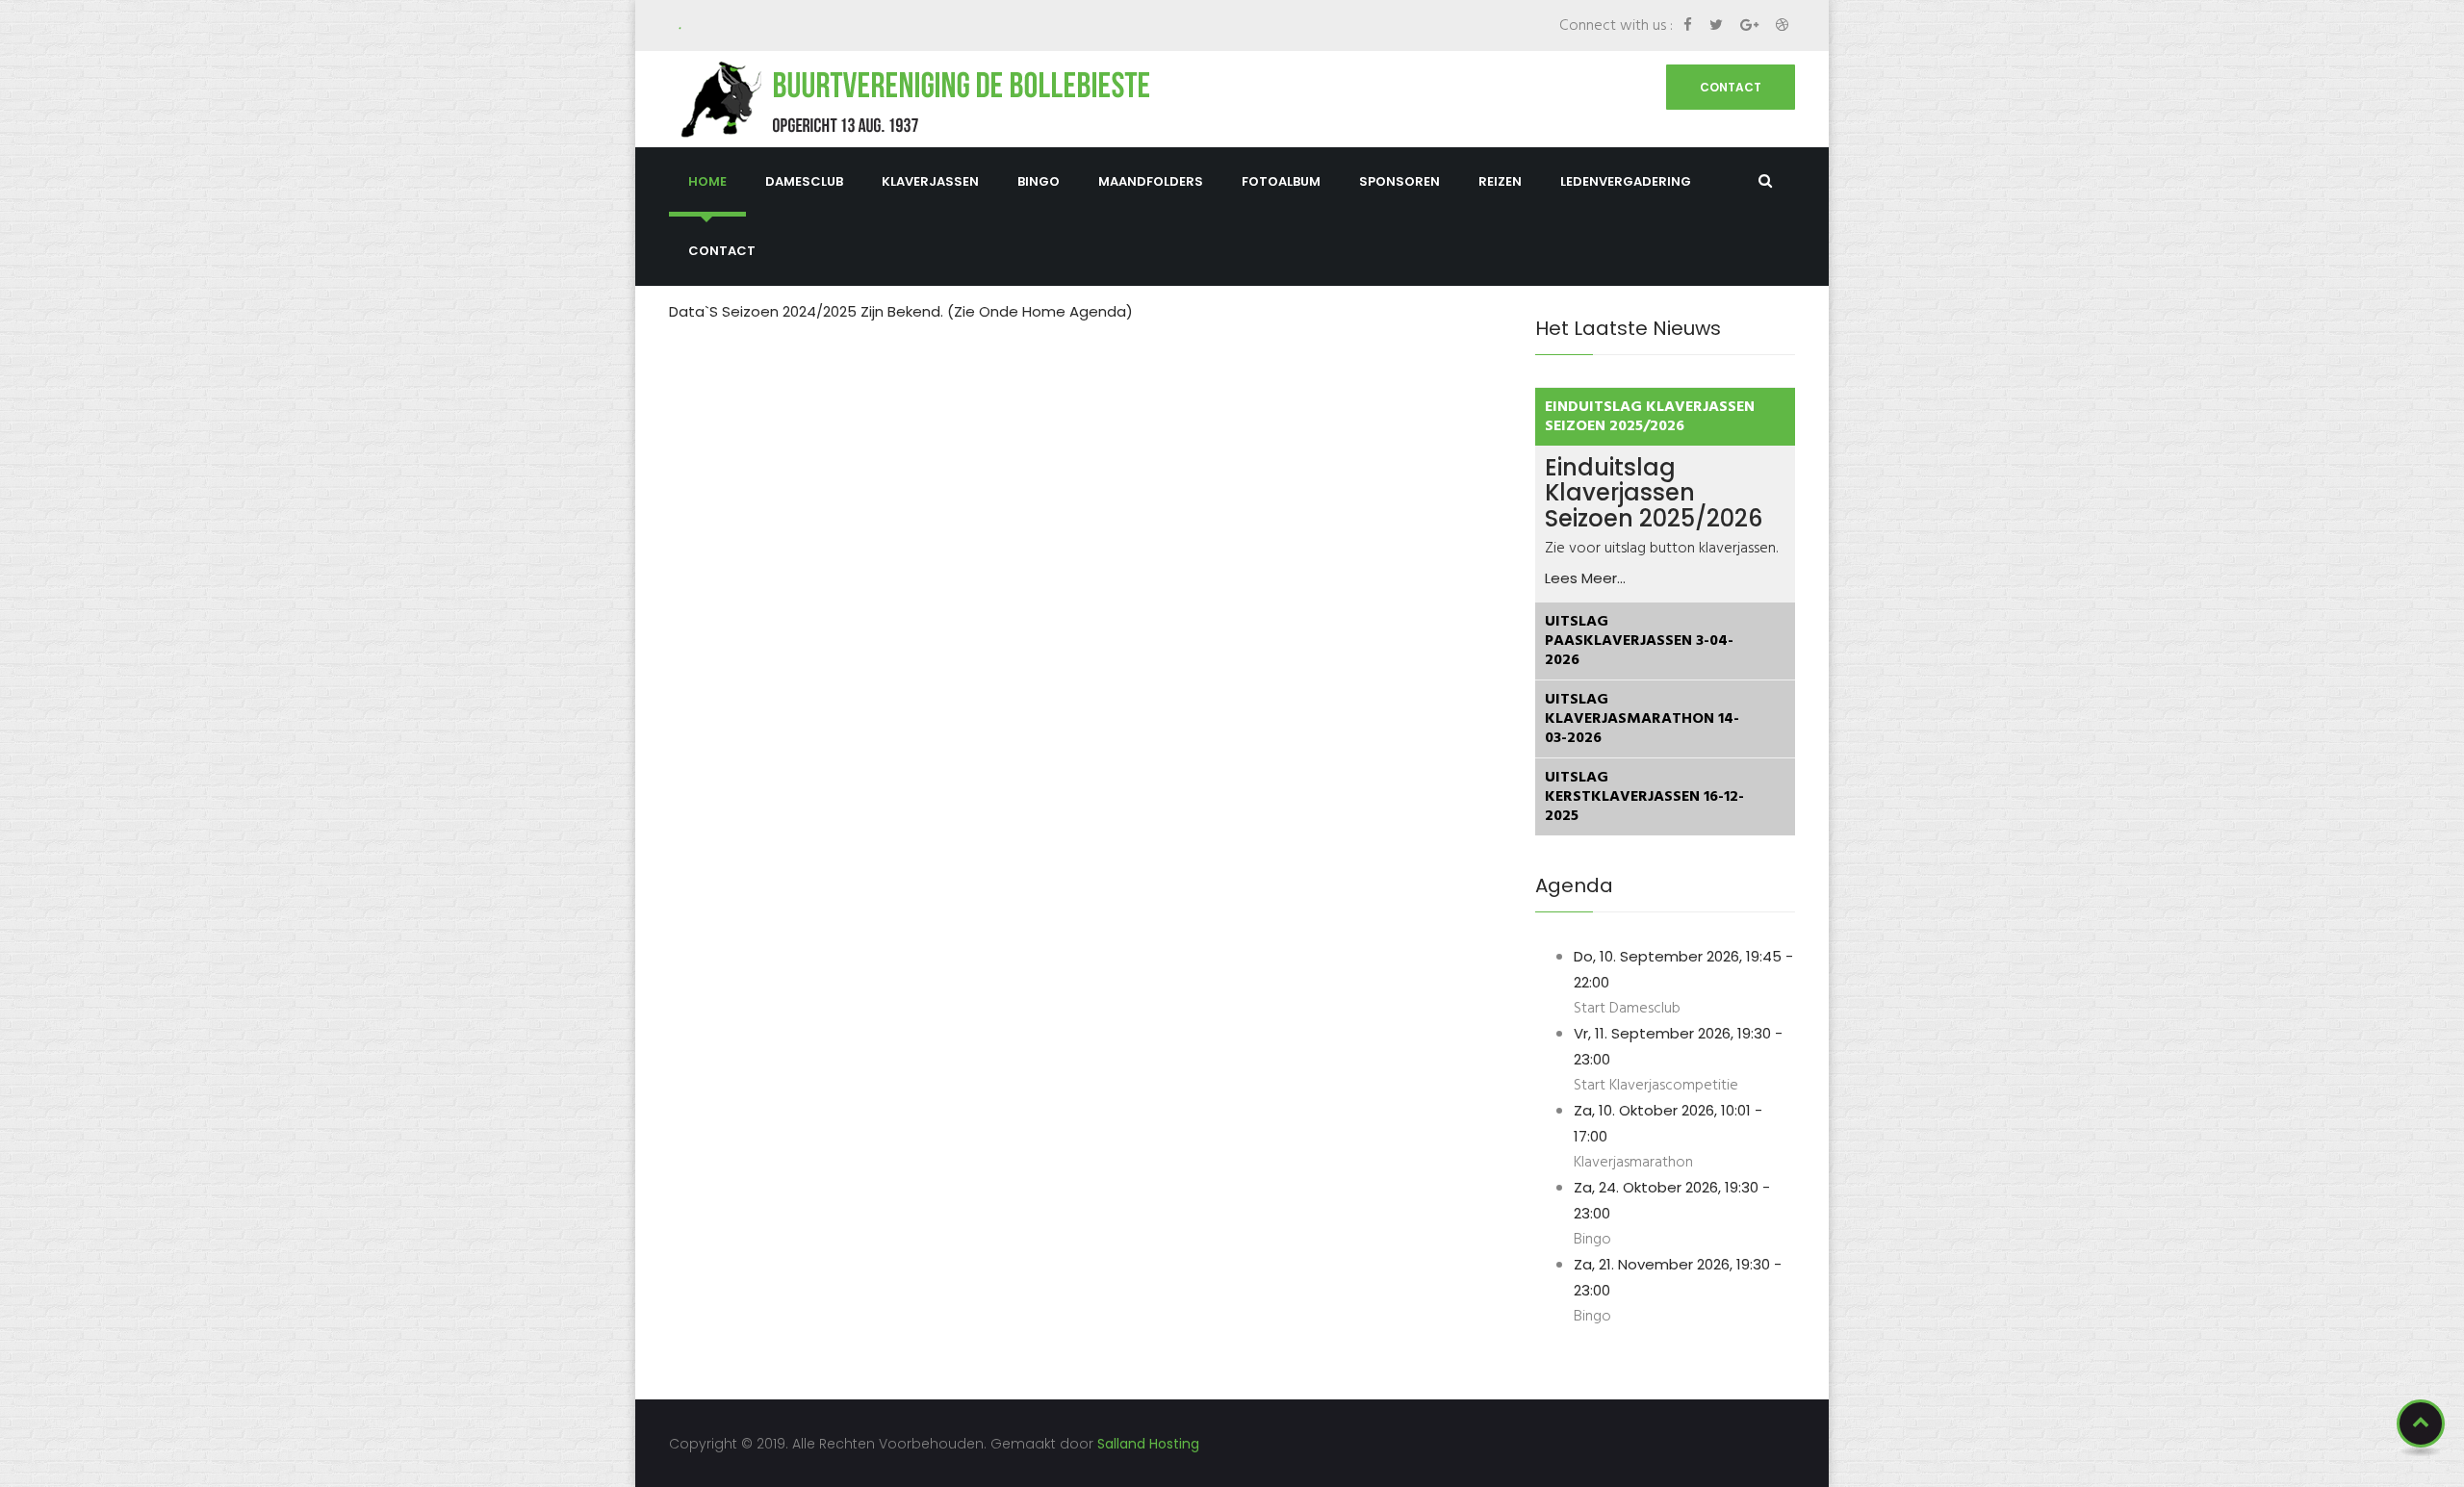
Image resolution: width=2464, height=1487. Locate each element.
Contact (1731, 87)
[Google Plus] (1751, 25)
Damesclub (804, 181)
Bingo (1039, 181)
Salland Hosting (1148, 1444)
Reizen (1500, 181)
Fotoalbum (1281, 181)
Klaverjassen (930, 181)
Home (707, 181)
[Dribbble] (1782, 25)
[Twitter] (1718, 25)
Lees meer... (1585, 578)
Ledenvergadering (1626, 181)
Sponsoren (1399, 181)
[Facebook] (1690, 25)
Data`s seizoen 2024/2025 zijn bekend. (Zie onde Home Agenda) (901, 311)
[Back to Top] (2421, 1423)
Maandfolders (1151, 181)
